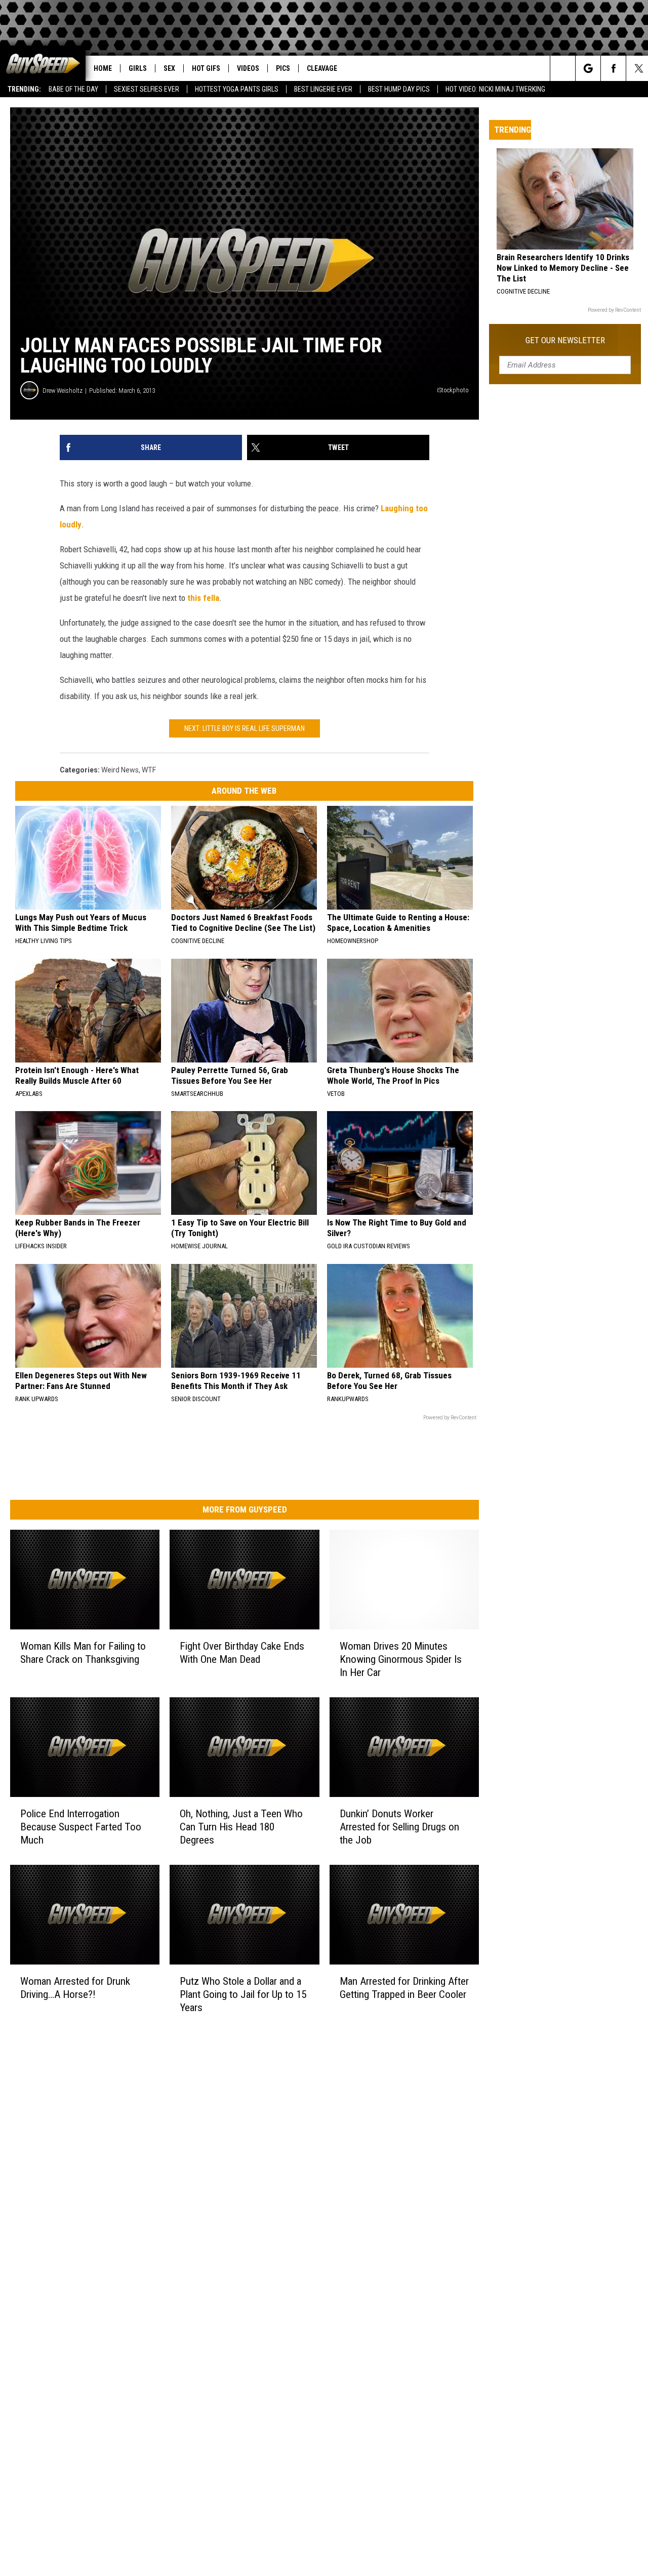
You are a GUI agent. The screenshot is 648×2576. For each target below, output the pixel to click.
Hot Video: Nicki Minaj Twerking (495, 89)
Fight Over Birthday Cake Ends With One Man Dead (242, 1653)
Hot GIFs (206, 68)
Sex (169, 68)
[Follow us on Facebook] (613, 68)
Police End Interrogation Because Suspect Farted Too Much (81, 1827)
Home (103, 68)
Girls (138, 68)
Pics (283, 68)
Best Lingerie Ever (323, 89)
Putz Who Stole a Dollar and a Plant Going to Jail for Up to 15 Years (243, 1994)
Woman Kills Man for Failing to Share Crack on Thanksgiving (83, 1653)
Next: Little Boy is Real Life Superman (245, 728)
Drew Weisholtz (63, 391)
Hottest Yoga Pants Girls (237, 89)
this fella (203, 598)
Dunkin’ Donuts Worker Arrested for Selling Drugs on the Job (399, 1827)
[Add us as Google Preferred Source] (588, 68)
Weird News (120, 770)
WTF (149, 770)
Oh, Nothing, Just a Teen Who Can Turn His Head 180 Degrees (241, 1827)
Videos (248, 68)
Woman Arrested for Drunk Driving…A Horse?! (75, 1988)
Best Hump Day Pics (399, 89)
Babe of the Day (73, 89)
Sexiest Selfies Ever (147, 89)
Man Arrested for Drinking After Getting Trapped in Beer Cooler (404, 1988)
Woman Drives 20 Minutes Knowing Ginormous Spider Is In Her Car (401, 1659)
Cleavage (322, 68)
